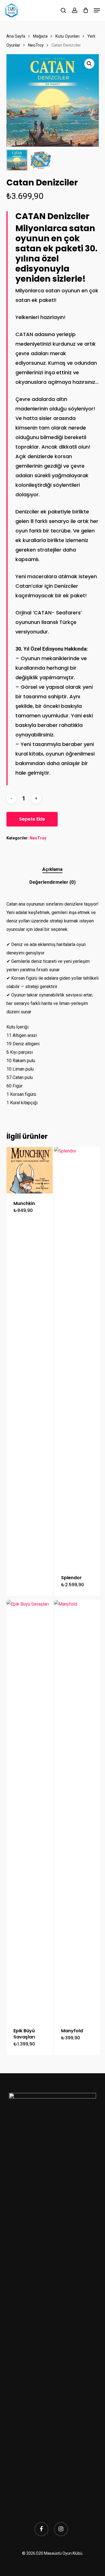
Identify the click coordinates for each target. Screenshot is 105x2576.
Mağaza (40, 36)
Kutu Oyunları (67, 36)
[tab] (52, 869)
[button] (97, 10)
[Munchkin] (30, 1170)
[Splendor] (77, 1357)
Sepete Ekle (32, 819)
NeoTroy (36, 45)
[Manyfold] (77, 1810)
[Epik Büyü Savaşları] (30, 1810)
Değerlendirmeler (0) (53, 882)
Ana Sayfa (16, 36)
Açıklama (52, 869)
